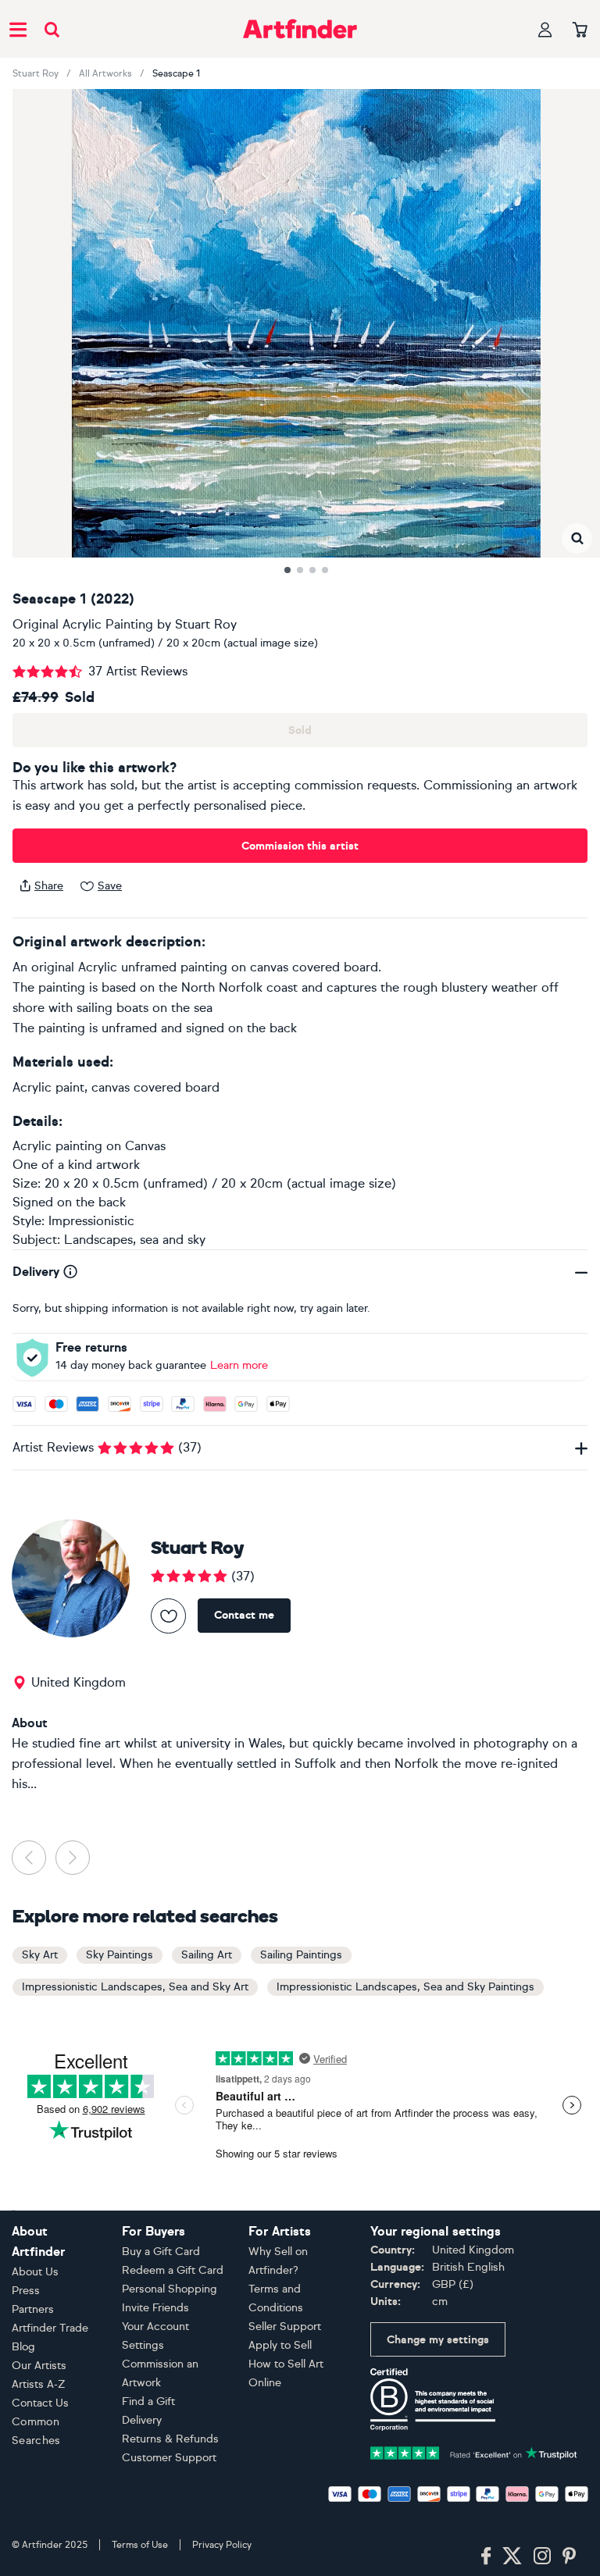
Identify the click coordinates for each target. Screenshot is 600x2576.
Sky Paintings (120, 1955)
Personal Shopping (170, 2289)
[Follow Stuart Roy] (168, 1616)
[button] (577, 538)
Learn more (239, 1365)
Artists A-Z (39, 2384)
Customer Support (169, 2458)
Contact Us (40, 2403)
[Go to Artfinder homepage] (300, 29)
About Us (35, 2272)
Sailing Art (207, 1955)
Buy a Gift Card (161, 2252)
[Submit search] (52, 29)
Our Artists (39, 2366)
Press (26, 2291)
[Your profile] (545, 29)
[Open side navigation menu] (18, 29)
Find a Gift (148, 2401)
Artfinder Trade (50, 2328)
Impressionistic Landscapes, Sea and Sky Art (135, 1987)
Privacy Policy (222, 2545)
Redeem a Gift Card (173, 2270)
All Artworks (105, 73)
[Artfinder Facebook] (486, 2556)
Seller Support (285, 2327)
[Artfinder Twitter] (512, 2556)
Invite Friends (155, 2308)
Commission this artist (300, 846)
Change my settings (438, 2340)
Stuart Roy (36, 73)
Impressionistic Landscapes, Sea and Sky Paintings (405, 1987)
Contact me (244, 1615)
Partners (33, 2309)
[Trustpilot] (474, 2451)
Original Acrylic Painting (83, 624)
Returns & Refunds (170, 2439)
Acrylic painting (57, 1146)
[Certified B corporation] (433, 2398)
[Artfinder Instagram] (542, 2556)
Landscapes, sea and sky (135, 1240)
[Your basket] (580, 30)
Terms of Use (140, 2545)
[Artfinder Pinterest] (570, 2556)
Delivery (142, 2420)
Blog (23, 2347)
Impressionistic (91, 1221)
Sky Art (40, 1955)
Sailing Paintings (301, 1955)
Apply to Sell (280, 2345)
